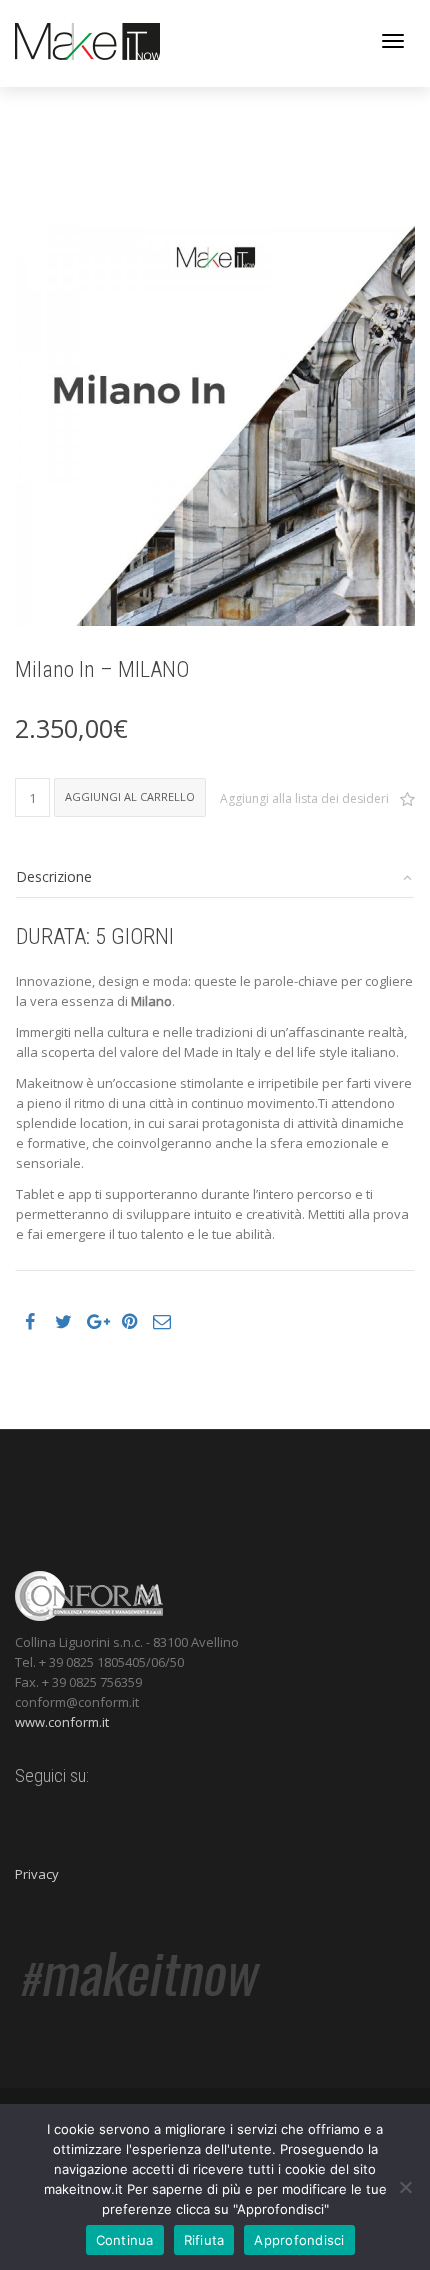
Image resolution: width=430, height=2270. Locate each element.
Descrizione (54, 876)
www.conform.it (62, 1722)
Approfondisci (299, 2240)
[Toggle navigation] (393, 41)
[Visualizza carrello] (341, 38)
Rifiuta (204, 2240)
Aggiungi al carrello (130, 796)
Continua (125, 2240)
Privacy (37, 1874)
